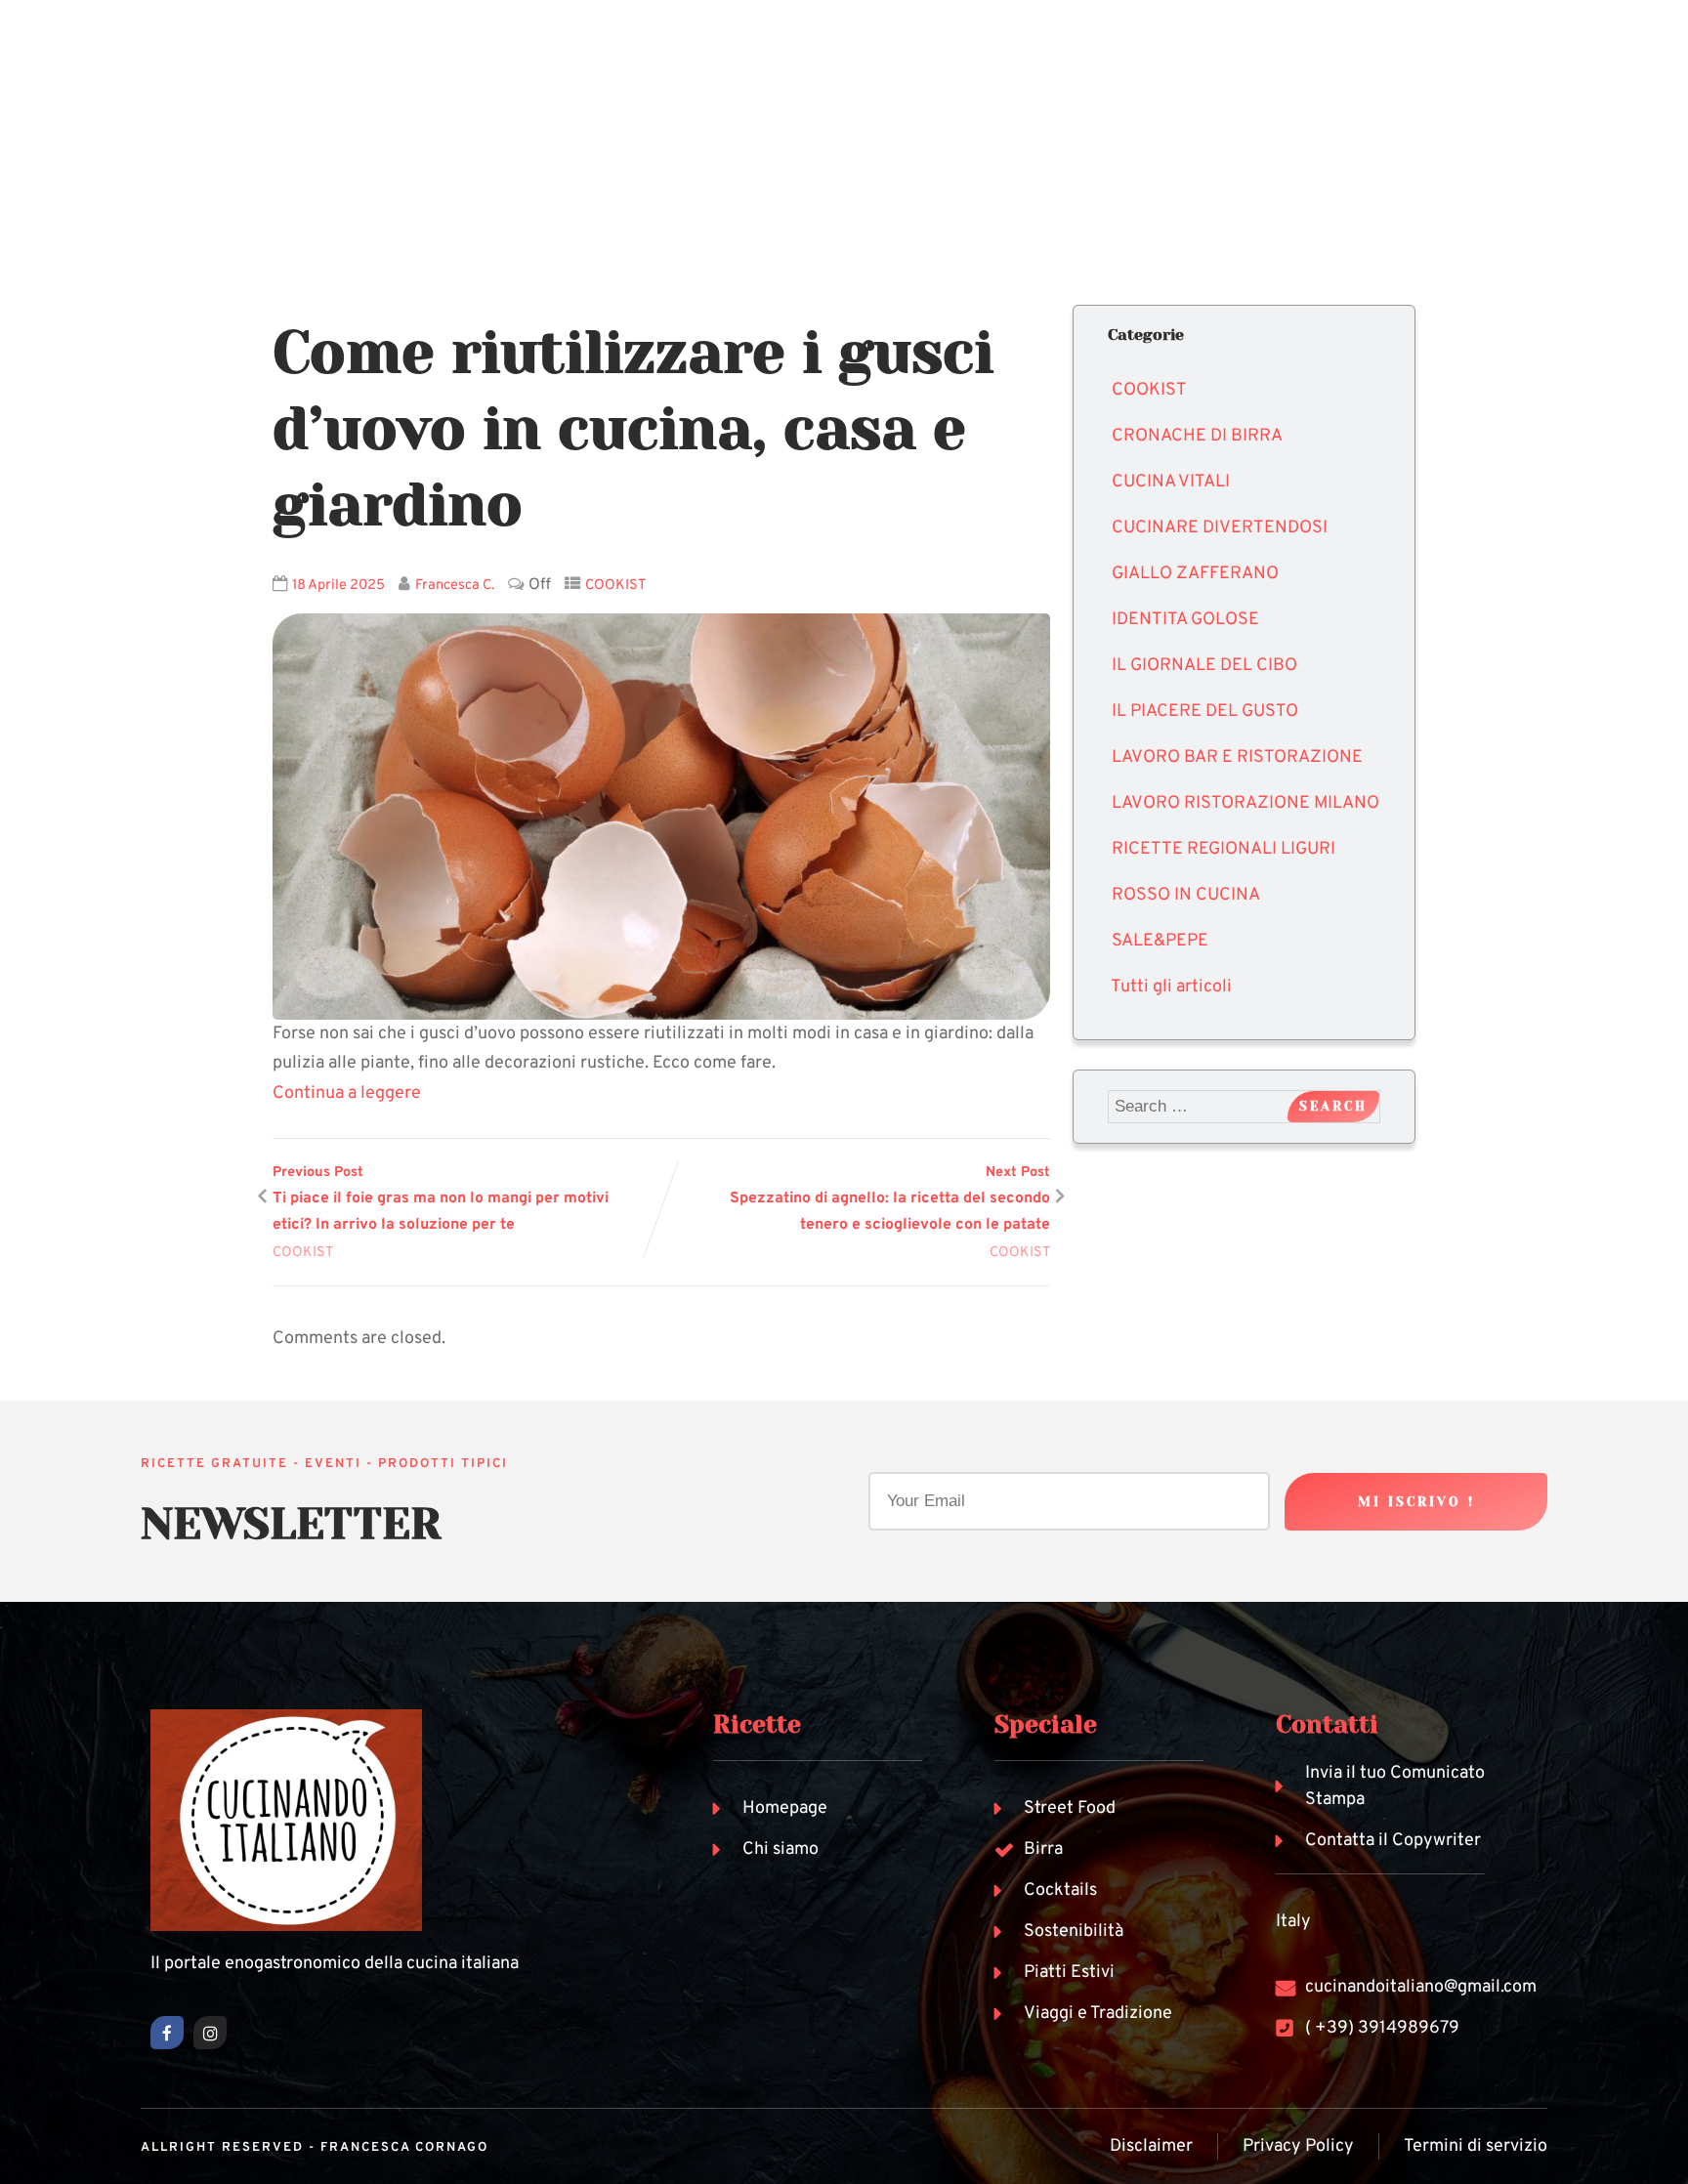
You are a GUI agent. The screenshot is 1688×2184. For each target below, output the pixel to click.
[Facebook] (167, 2033)
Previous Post (441, 1199)
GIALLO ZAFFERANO (1195, 574)
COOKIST (616, 586)
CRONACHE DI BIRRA (1197, 436)
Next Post (890, 1199)
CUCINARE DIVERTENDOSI (1220, 528)
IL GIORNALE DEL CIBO (1204, 666)
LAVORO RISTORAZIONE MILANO (1245, 803)
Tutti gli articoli (1171, 987)
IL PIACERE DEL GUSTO (1205, 712)
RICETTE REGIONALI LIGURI (1224, 849)
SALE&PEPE (1160, 941)
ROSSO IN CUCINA (1186, 895)
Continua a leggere (347, 1093)
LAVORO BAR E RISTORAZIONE (1237, 757)
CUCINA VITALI (1171, 482)
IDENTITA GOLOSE (1185, 620)
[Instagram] (210, 2033)
